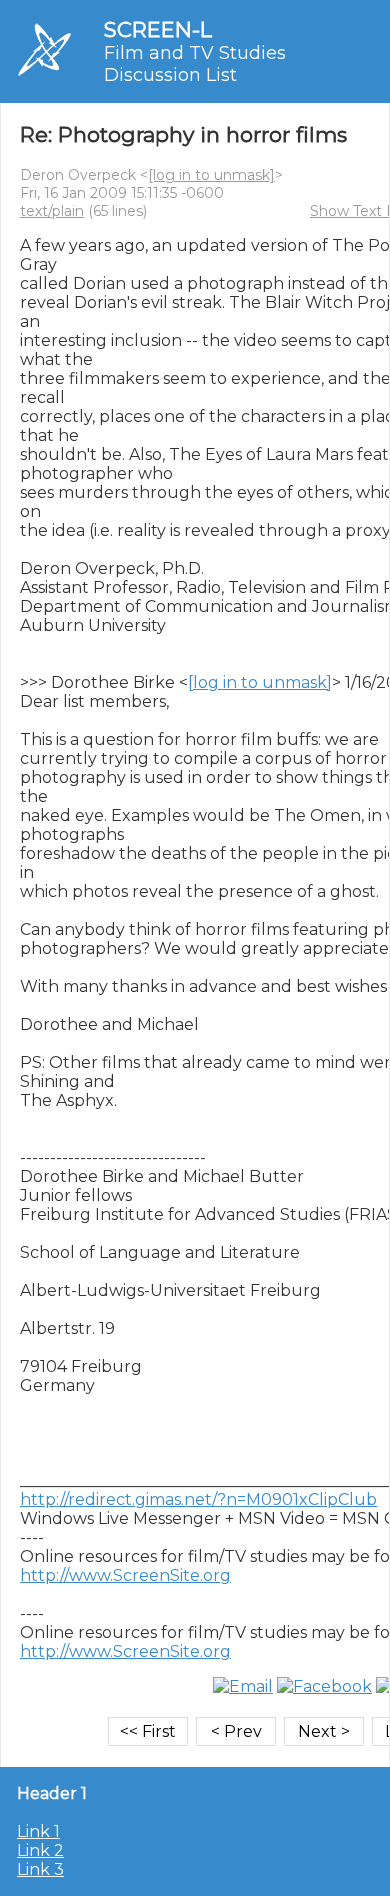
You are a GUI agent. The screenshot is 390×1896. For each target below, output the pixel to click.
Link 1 (38, 1831)
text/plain (52, 211)
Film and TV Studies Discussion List (195, 64)
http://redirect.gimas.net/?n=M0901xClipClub (198, 1499)
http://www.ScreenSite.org (125, 1575)
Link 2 (40, 1850)
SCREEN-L (158, 29)
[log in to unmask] (211, 175)
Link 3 (40, 1869)
